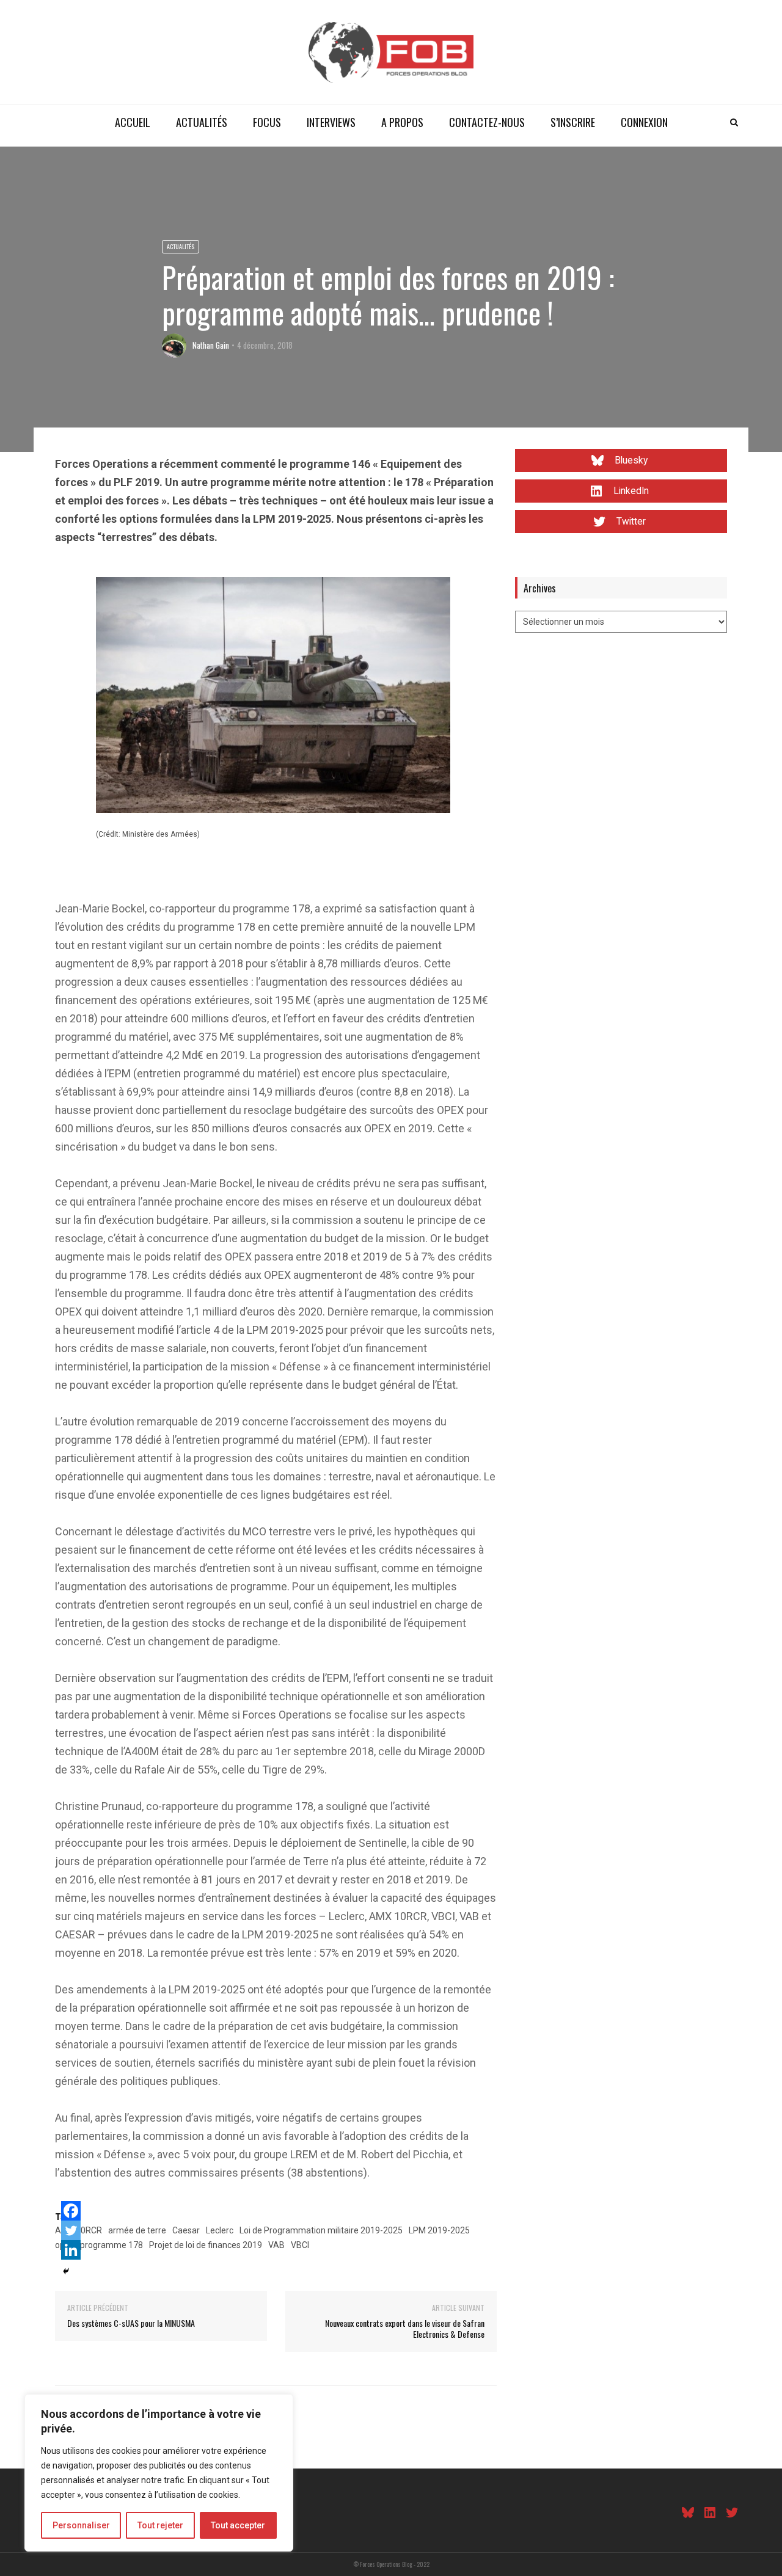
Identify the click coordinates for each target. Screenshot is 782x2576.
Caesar (186, 2230)
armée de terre (137, 2230)
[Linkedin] (71, 2250)
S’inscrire (573, 122)
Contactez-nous (487, 122)
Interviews (331, 122)
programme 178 (111, 2245)
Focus (267, 122)
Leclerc (220, 2230)
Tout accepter (238, 2525)
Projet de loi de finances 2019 (206, 2245)
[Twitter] (71, 2230)
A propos (402, 122)
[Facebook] (71, 2211)
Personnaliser (81, 2525)
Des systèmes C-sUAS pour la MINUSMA (131, 2323)
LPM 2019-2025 (439, 2230)
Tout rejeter (160, 2525)
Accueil (133, 122)
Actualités (202, 122)
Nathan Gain (211, 345)
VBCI (300, 2245)
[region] (159, 2473)
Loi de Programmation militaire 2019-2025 (321, 2230)
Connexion (644, 122)
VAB (276, 2245)
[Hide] (66, 2271)
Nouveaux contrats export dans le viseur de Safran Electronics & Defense (405, 2328)
